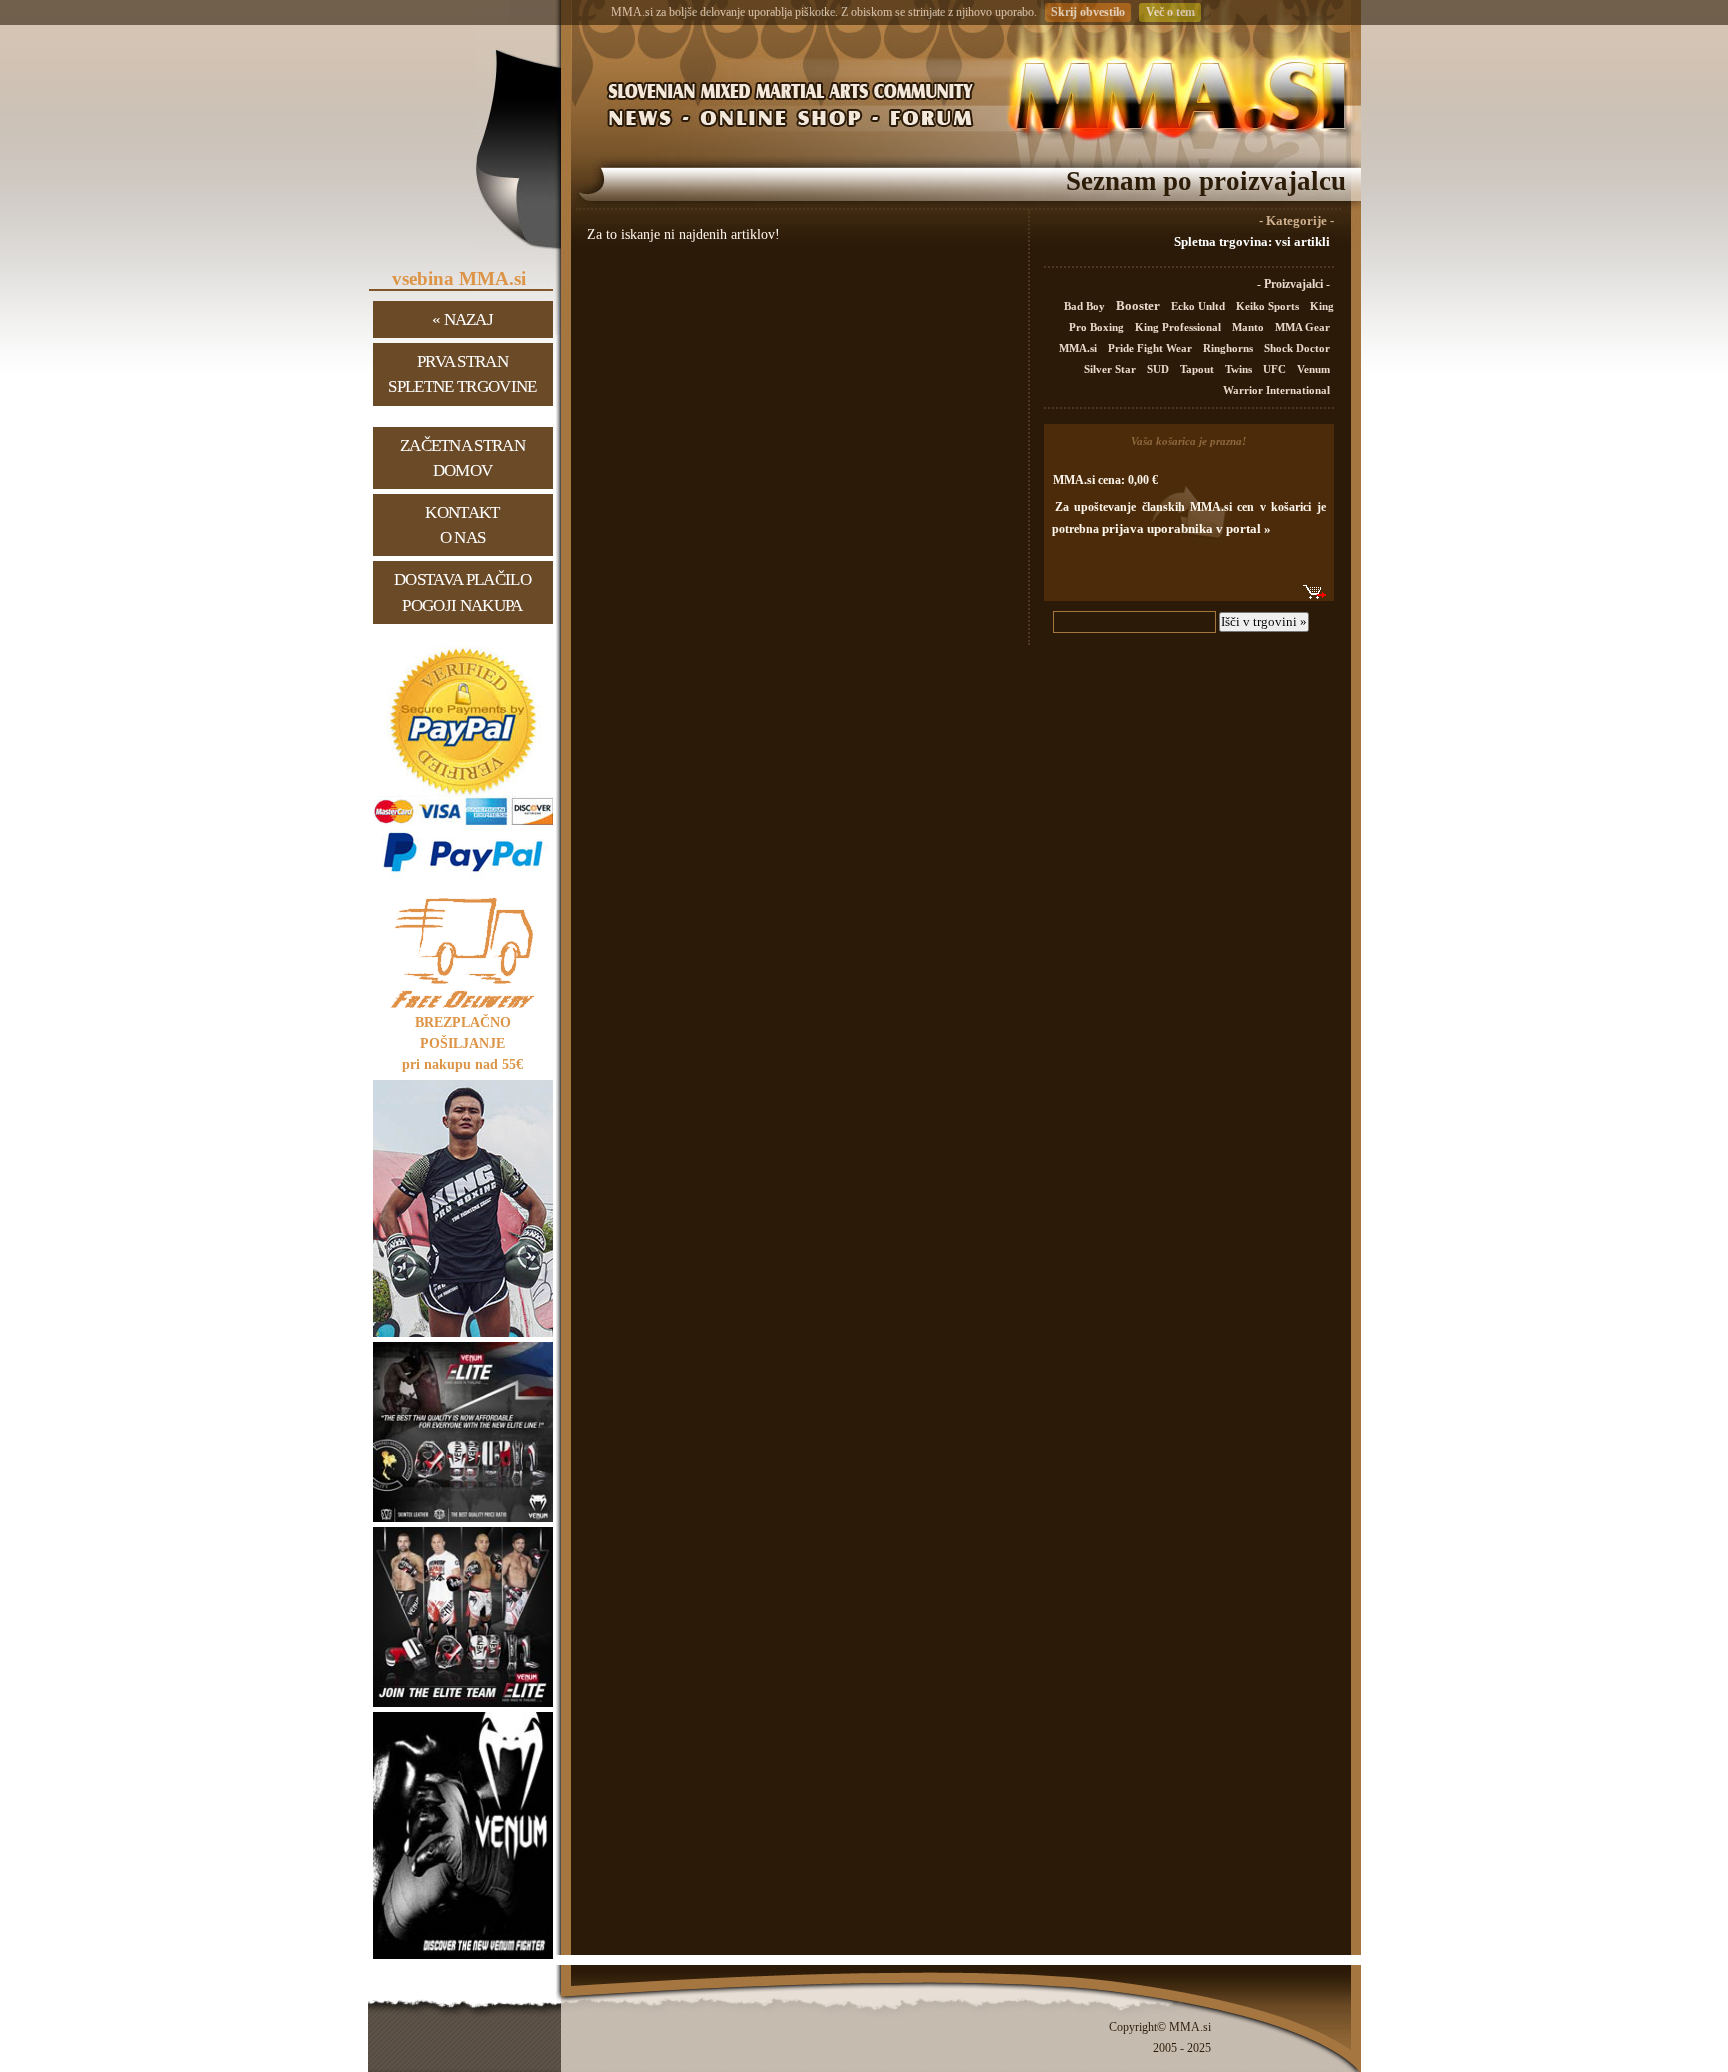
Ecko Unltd (1199, 306)
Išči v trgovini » (1264, 621)
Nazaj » (462, 319)
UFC (1276, 369)
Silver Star (1111, 369)
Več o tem (1170, 12)
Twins (1240, 369)
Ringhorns (1229, 348)
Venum (1313, 369)
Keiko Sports (1269, 306)
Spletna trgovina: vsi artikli (1252, 242)
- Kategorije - (1296, 221)
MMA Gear (1302, 327)
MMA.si (1079, 348)
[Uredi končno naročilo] (1314, 592)
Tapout (1198, 369)
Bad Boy (1086, 306)
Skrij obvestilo (1088, 12)
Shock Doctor (1297, 348)
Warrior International (1276, 390)
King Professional (1179, 327)
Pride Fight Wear (1151, 348)
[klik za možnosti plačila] (463, 878)
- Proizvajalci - (1293, 284)
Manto (1249, 327)
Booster (1139, 305)
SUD (1159, 369)
